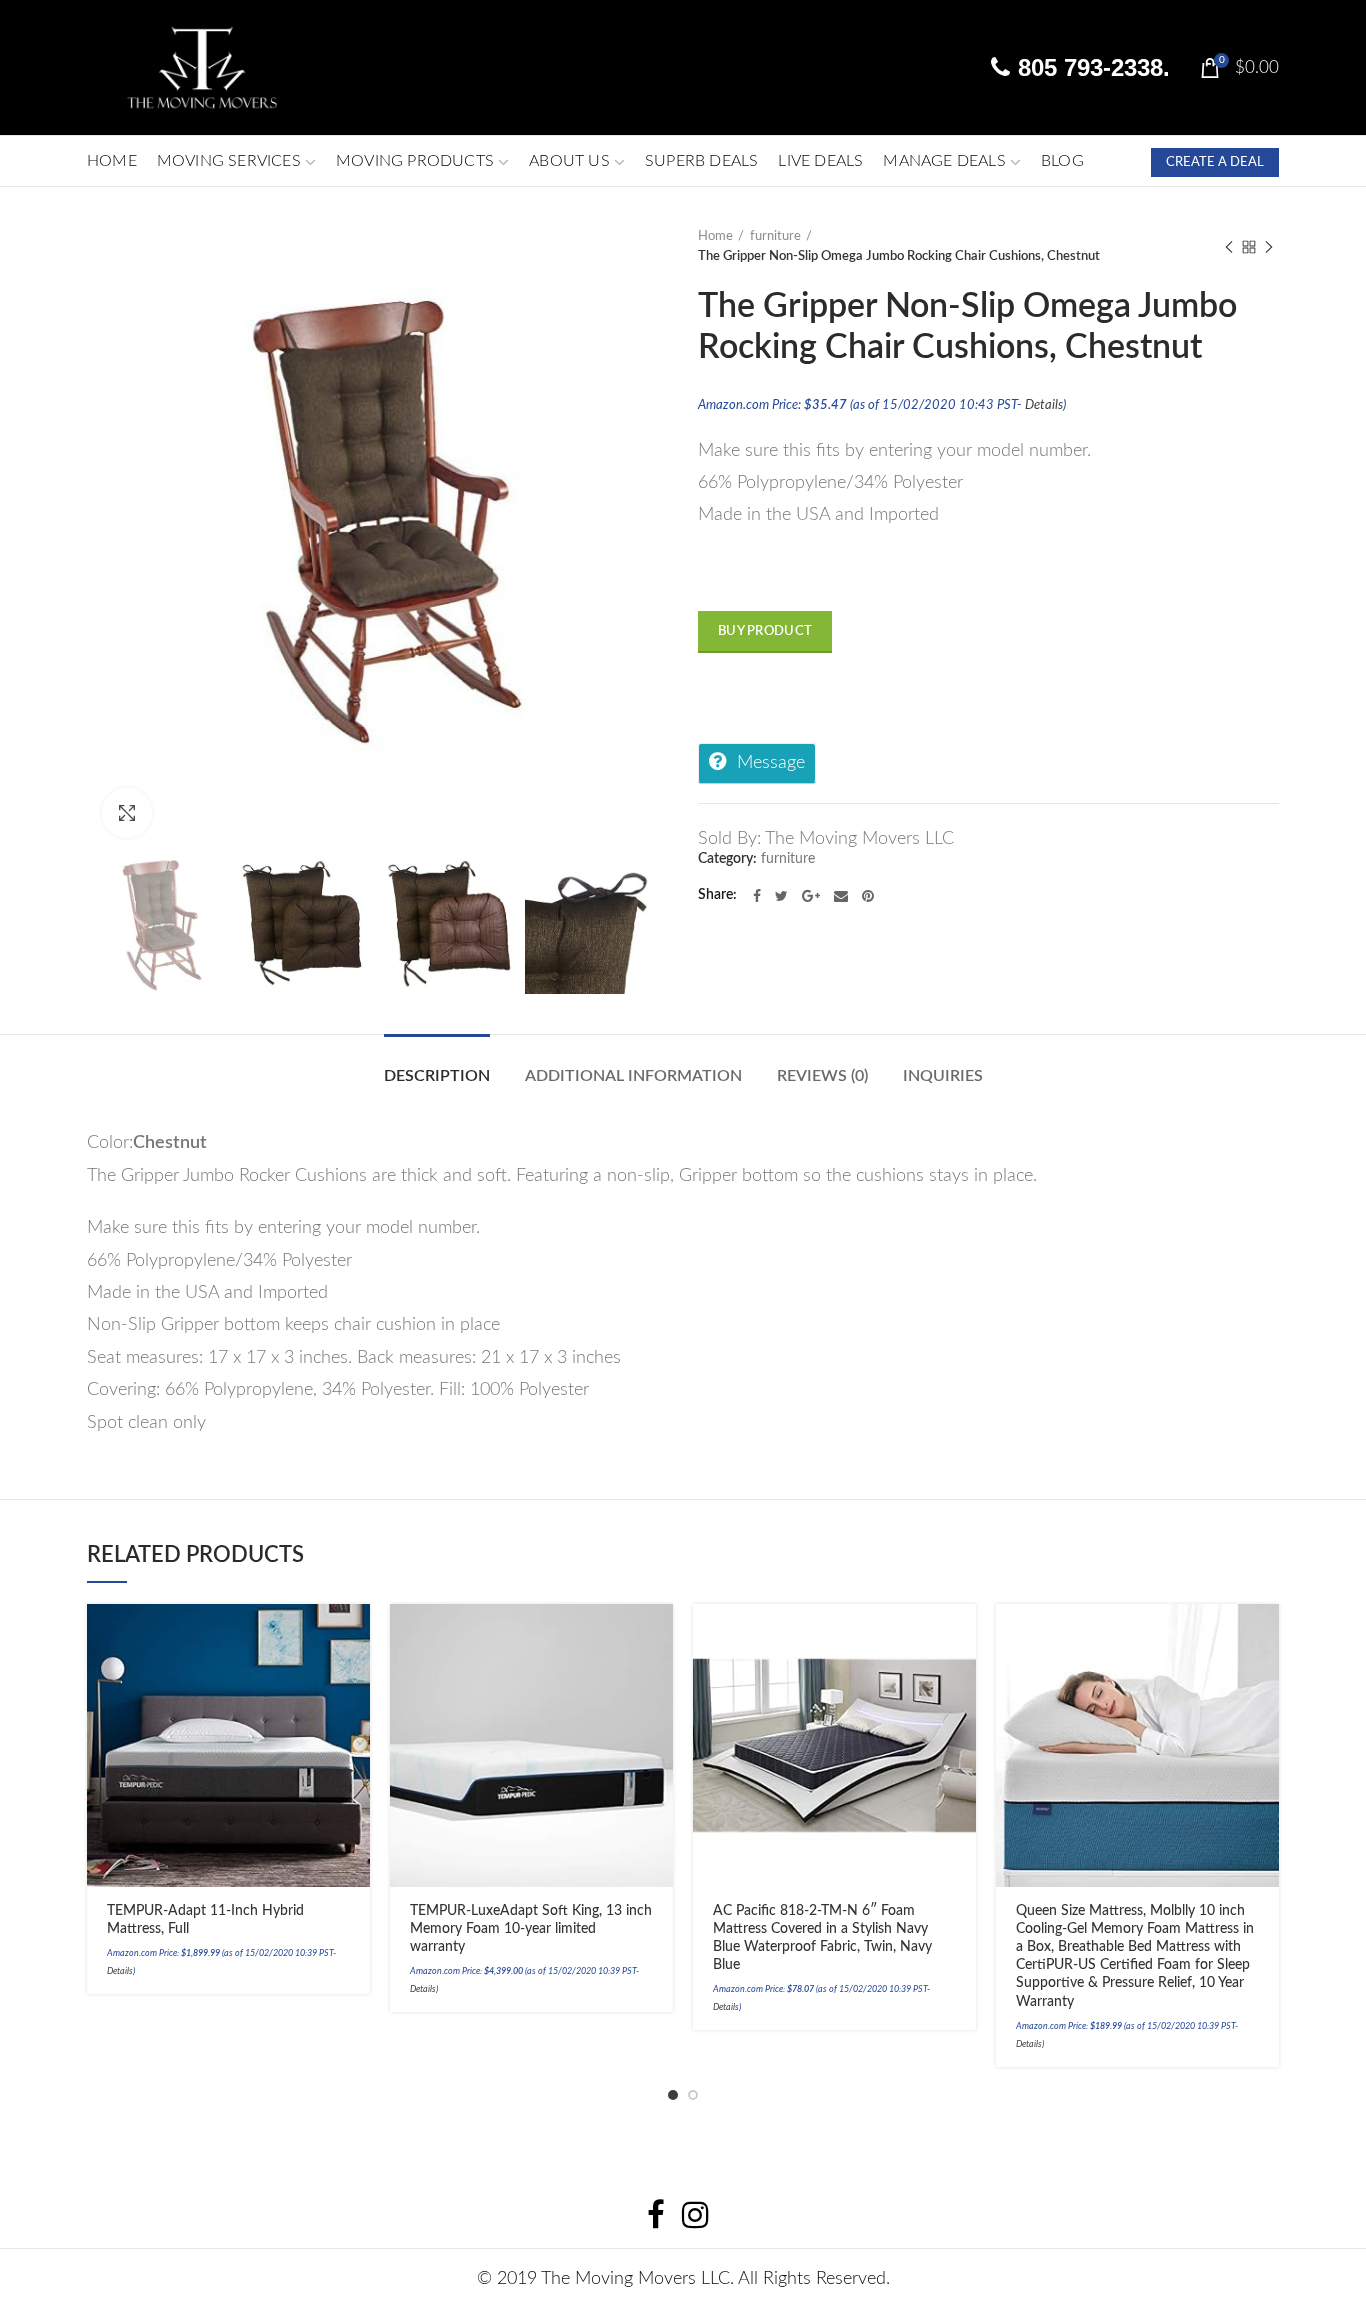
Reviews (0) (822, 1076)
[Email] (841, 896)
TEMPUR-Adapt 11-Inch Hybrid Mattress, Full (205, 1920)
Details (1044, 405)
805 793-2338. (1090, 67)
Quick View (355, 1710)
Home (715, 236)
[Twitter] (781, 896)
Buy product (765, 631)
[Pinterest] (868, 896)
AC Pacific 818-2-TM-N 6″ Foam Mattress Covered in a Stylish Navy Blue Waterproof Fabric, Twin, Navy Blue (822, 1938)
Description (437, 1076)
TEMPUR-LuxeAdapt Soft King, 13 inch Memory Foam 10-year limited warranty (531, 1929)
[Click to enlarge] (127, 813)
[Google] (811, 896)
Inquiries (943, 1076)
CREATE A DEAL (1215, 162)
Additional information (633, 1076)
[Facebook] (757, 896)
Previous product (1229, 247)
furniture (775, 236)
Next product (1269, 247)
